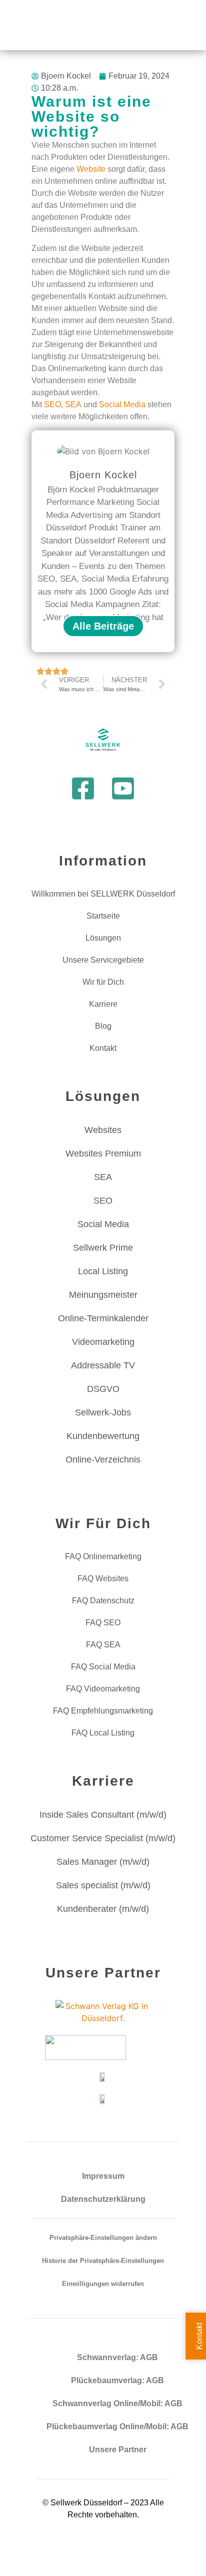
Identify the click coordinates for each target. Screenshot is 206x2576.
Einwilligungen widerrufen (103, 2284)
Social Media (122, 404)
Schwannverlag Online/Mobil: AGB (117, 2403)
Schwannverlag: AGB (117, 2357)
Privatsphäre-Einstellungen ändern (103, 2238)
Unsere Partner (118, 2450)
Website (91, 169)
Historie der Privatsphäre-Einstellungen (103, 2261)
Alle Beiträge (103, 626)
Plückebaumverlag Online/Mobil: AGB (117, 2426)
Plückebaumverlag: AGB (117, 2380)
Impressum (103, 2176)
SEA (73, 404)
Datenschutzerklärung (103, 2199)
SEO (52, 404)
